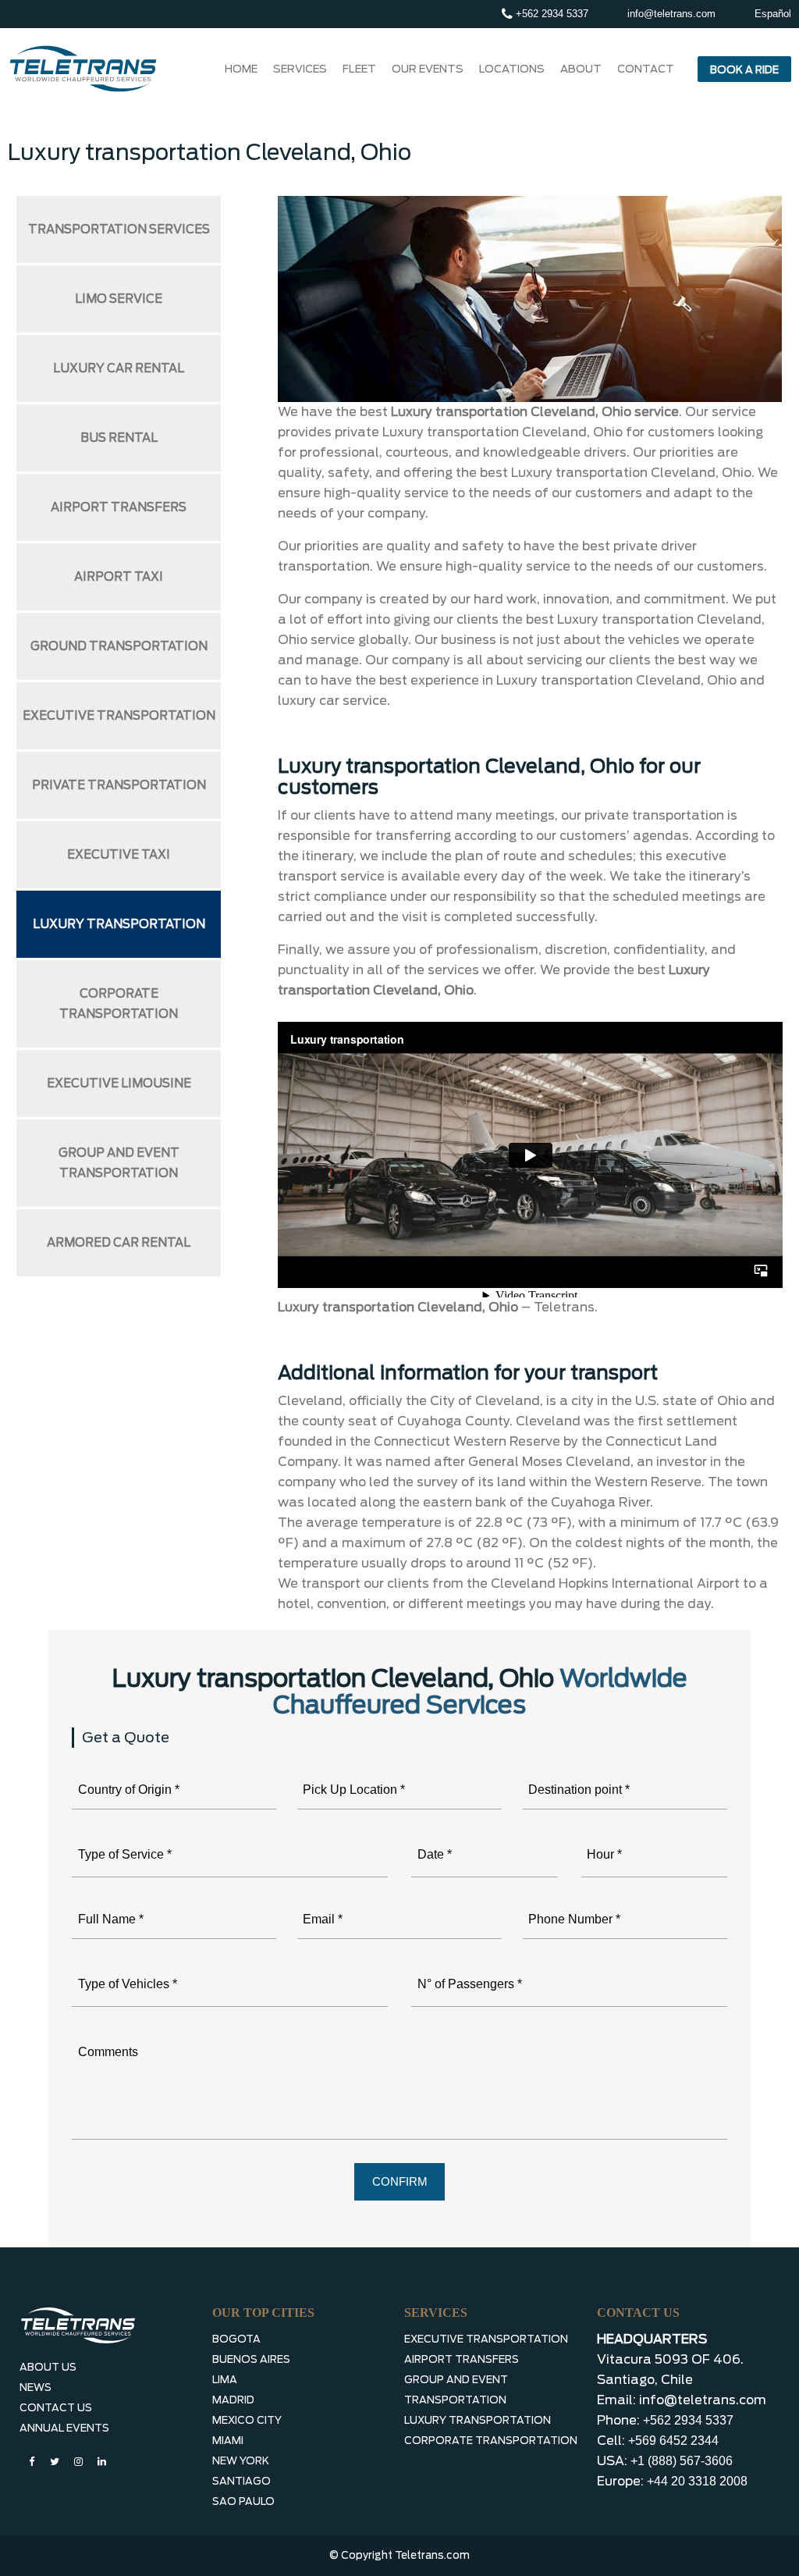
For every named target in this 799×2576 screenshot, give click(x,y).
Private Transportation (119, 785)
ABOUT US (48, 2367)
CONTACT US (56, 2408)
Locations (512, 69)
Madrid (233, 2400)
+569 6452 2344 (673, 2441)
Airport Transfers (119, 507)
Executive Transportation (119, 716)
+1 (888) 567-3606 (682, 2461)
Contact (646, 69)
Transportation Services (119, 229)
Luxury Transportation (119, 924)
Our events (428, 69)
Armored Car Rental (119, 1243)
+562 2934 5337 (550, 14)
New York (241, 2461)
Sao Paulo (243, 2501)
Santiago (241, 2481)
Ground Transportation (119, 646)
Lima (225, 2380)
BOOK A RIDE (744, 70)
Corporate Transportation (119, 1004)
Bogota (236, 2339)
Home (241, 69)
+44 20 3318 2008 (697, 2481)
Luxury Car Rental (119, 368)
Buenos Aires (251, 2359)
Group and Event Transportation (119, 1163)
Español (773, 14)
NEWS (36, 2387)
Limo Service (119, 299)
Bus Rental (119, 438)
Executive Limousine (119, 1083)
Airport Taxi (119, 577)
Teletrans (564, 1307)
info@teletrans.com (671, 14)
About (581, 69)
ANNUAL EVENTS (64, 2428)
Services (300, 69)
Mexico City (247, 2420)
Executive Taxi (119, 855)
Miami (228, 2441)
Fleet (359, 69)
